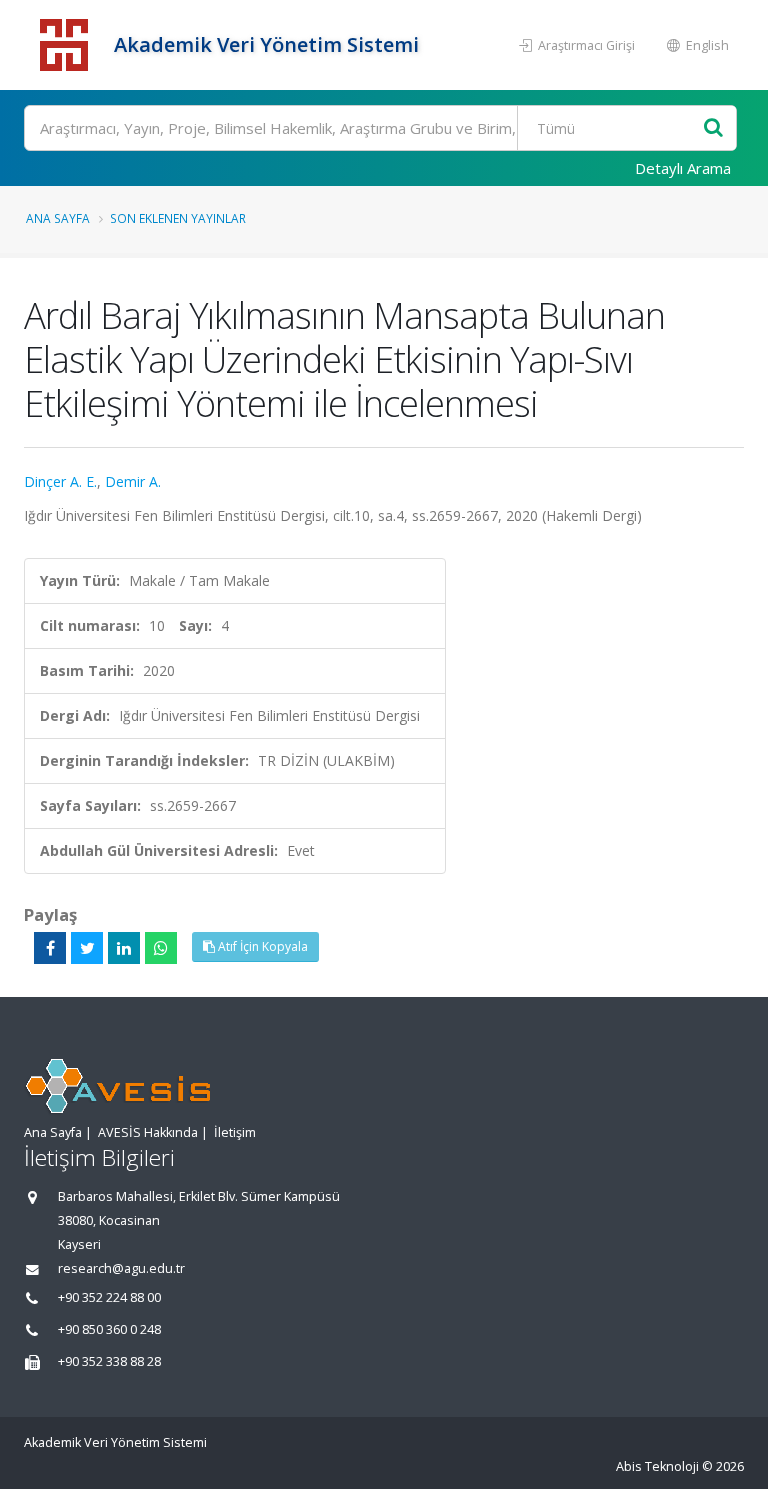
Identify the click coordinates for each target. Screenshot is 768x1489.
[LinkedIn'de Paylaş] (124, 948)
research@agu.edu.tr (121, 1268)
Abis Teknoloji (657, 1466)
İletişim (235, 1132)
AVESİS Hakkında (148, 1132)
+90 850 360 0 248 (109, 1329)
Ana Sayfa (58, 218)
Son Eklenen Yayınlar (178, 218)
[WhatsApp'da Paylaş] (161, 948)
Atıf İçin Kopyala (261, 946)
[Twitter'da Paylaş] (87, 948)
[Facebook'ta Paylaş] (50, 948)
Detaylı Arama (683, 168)
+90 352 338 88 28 (109, 1361)
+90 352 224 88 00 (109, 1297)
